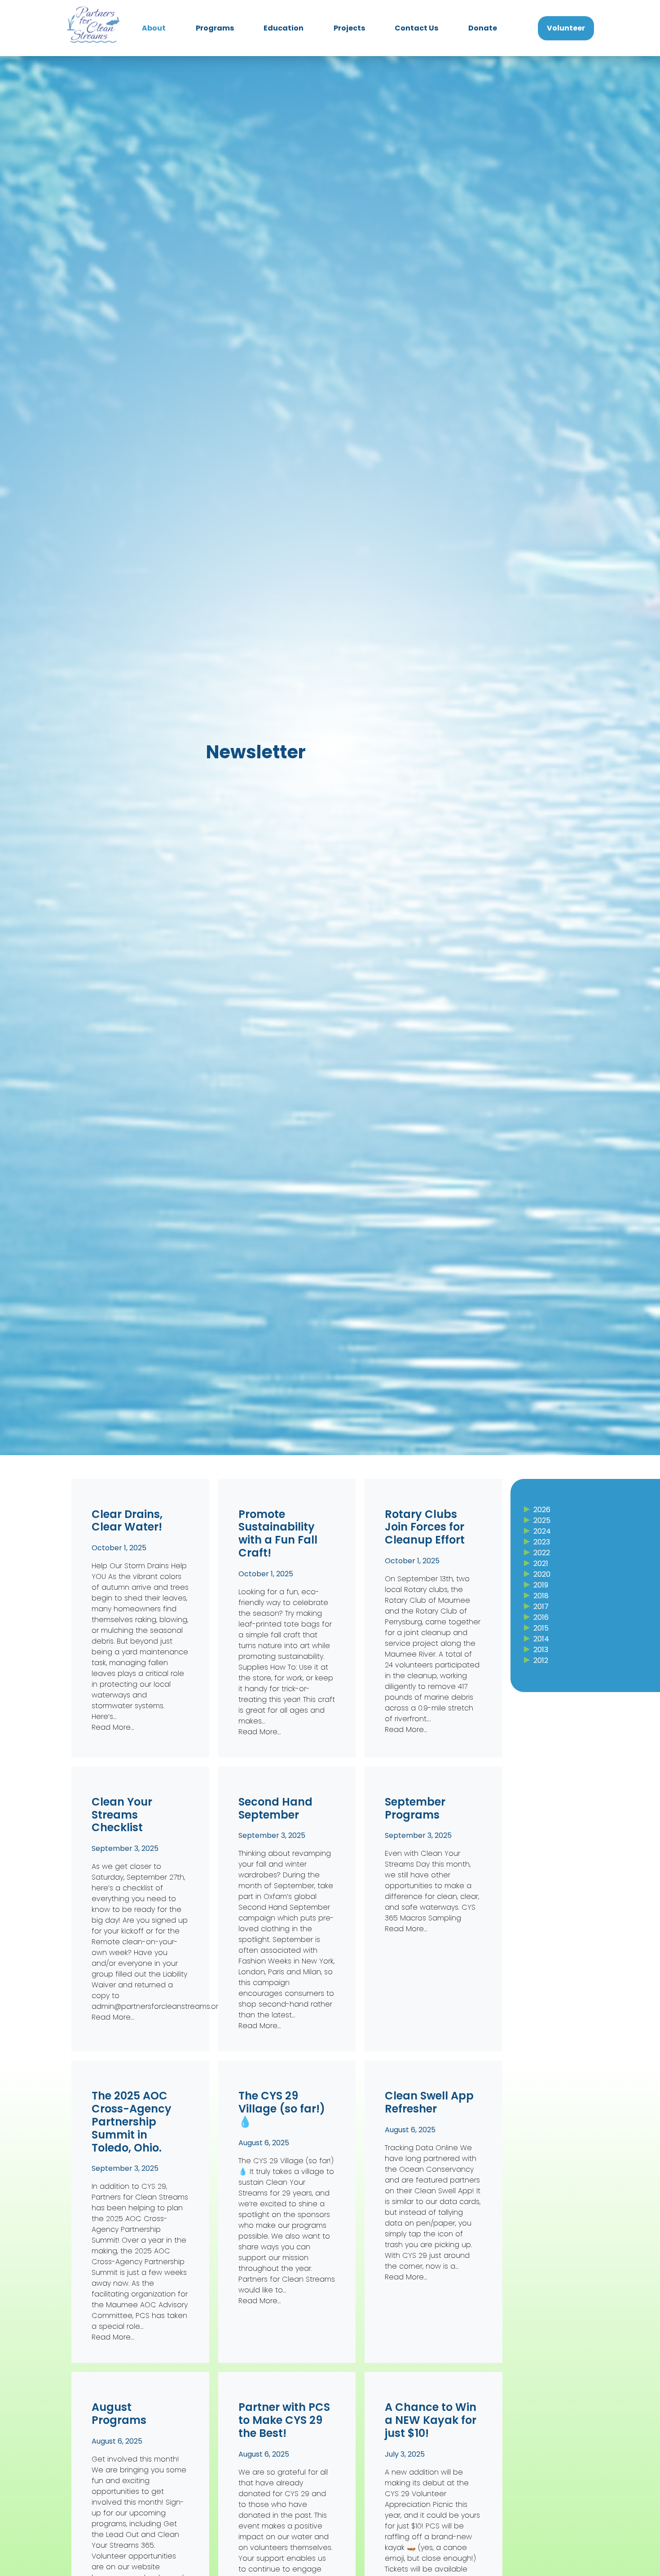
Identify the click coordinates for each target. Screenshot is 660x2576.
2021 (541, 1564)
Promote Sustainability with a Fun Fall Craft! (278, 1534)
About (154, 28)
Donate (483, 28)
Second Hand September (275, 1809)
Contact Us (416, 28)
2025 (542, 1520)
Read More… (113, 1727)
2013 (541, 1650)
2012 (541, 1660)
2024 (542, 1531)
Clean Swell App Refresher (429, 2103)
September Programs (415, 1809)
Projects (349, 28)
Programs (215, 28)
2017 (541, 1607)
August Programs (119, 2414)
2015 (541, 1628)
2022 (542, 1553)
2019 (541, 1585)
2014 (541, 1639)
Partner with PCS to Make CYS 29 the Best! (284, 2420)
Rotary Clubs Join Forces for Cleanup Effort (425, 1527)
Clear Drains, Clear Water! (127, 1521)
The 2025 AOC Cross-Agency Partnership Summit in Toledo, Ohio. (132, 2122)
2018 (541, 1596)
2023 (542, 1542)
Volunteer (566, 28)
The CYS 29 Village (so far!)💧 (282, 2109)
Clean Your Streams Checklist (122, 1815)
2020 (542, 1574)
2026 (542, 1510)
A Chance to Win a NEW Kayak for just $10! (431, 2420)
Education (284, 28)
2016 (541, 1617)
